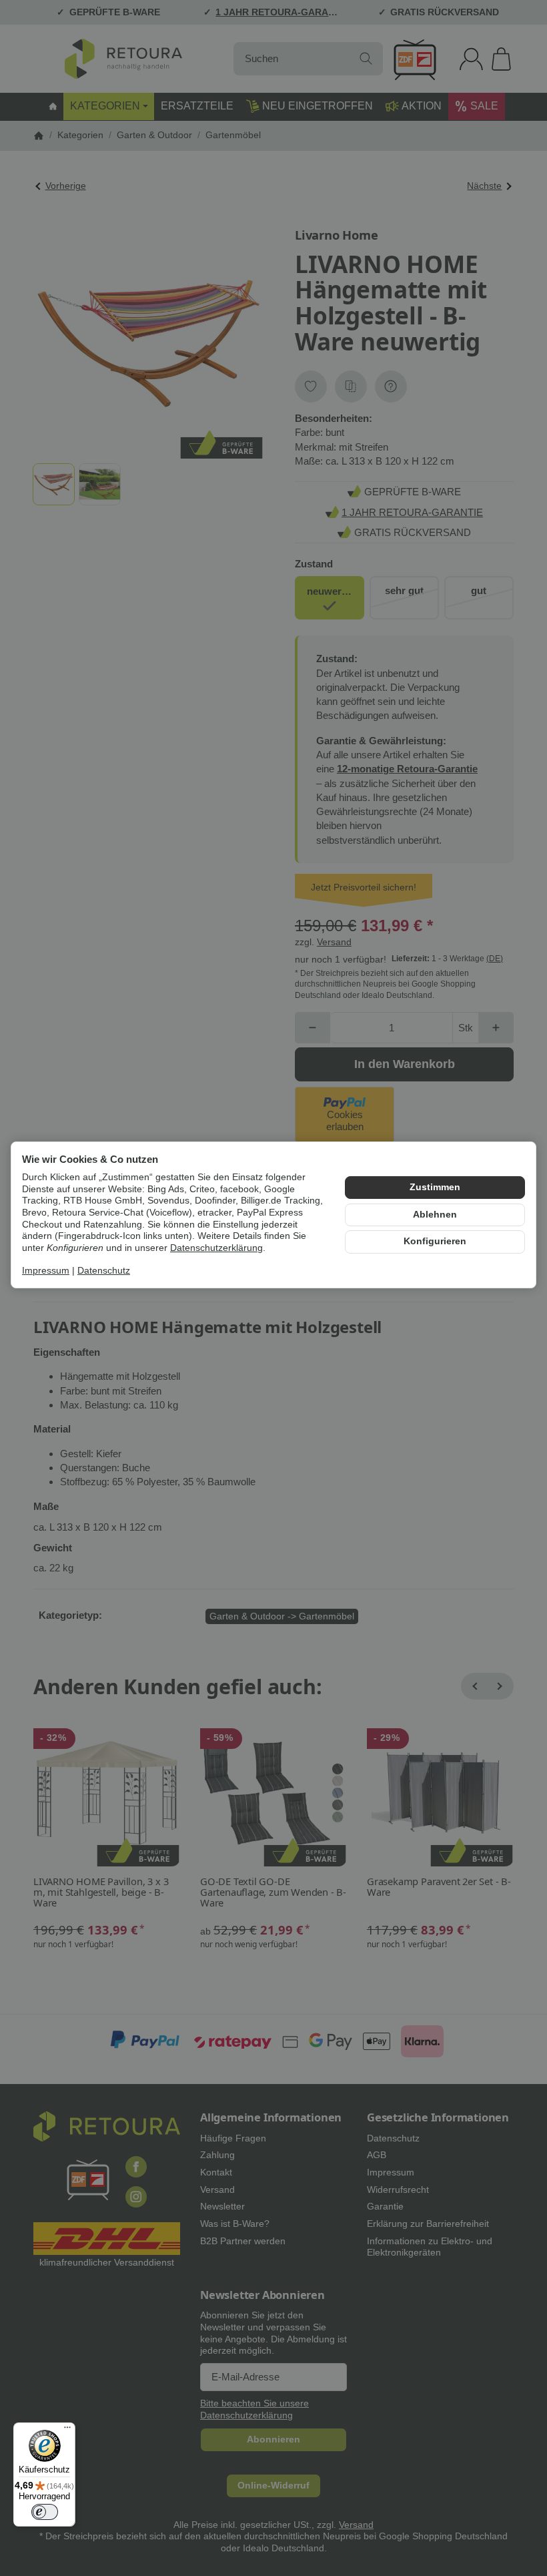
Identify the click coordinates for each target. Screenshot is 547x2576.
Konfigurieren (435, 1241)
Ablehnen (435, 1215)
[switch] (45, 2512)
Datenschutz (104, 1271)
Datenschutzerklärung (216, 1248)
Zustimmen (435, 1187)
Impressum (46, 1271)
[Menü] (67, 2430)
